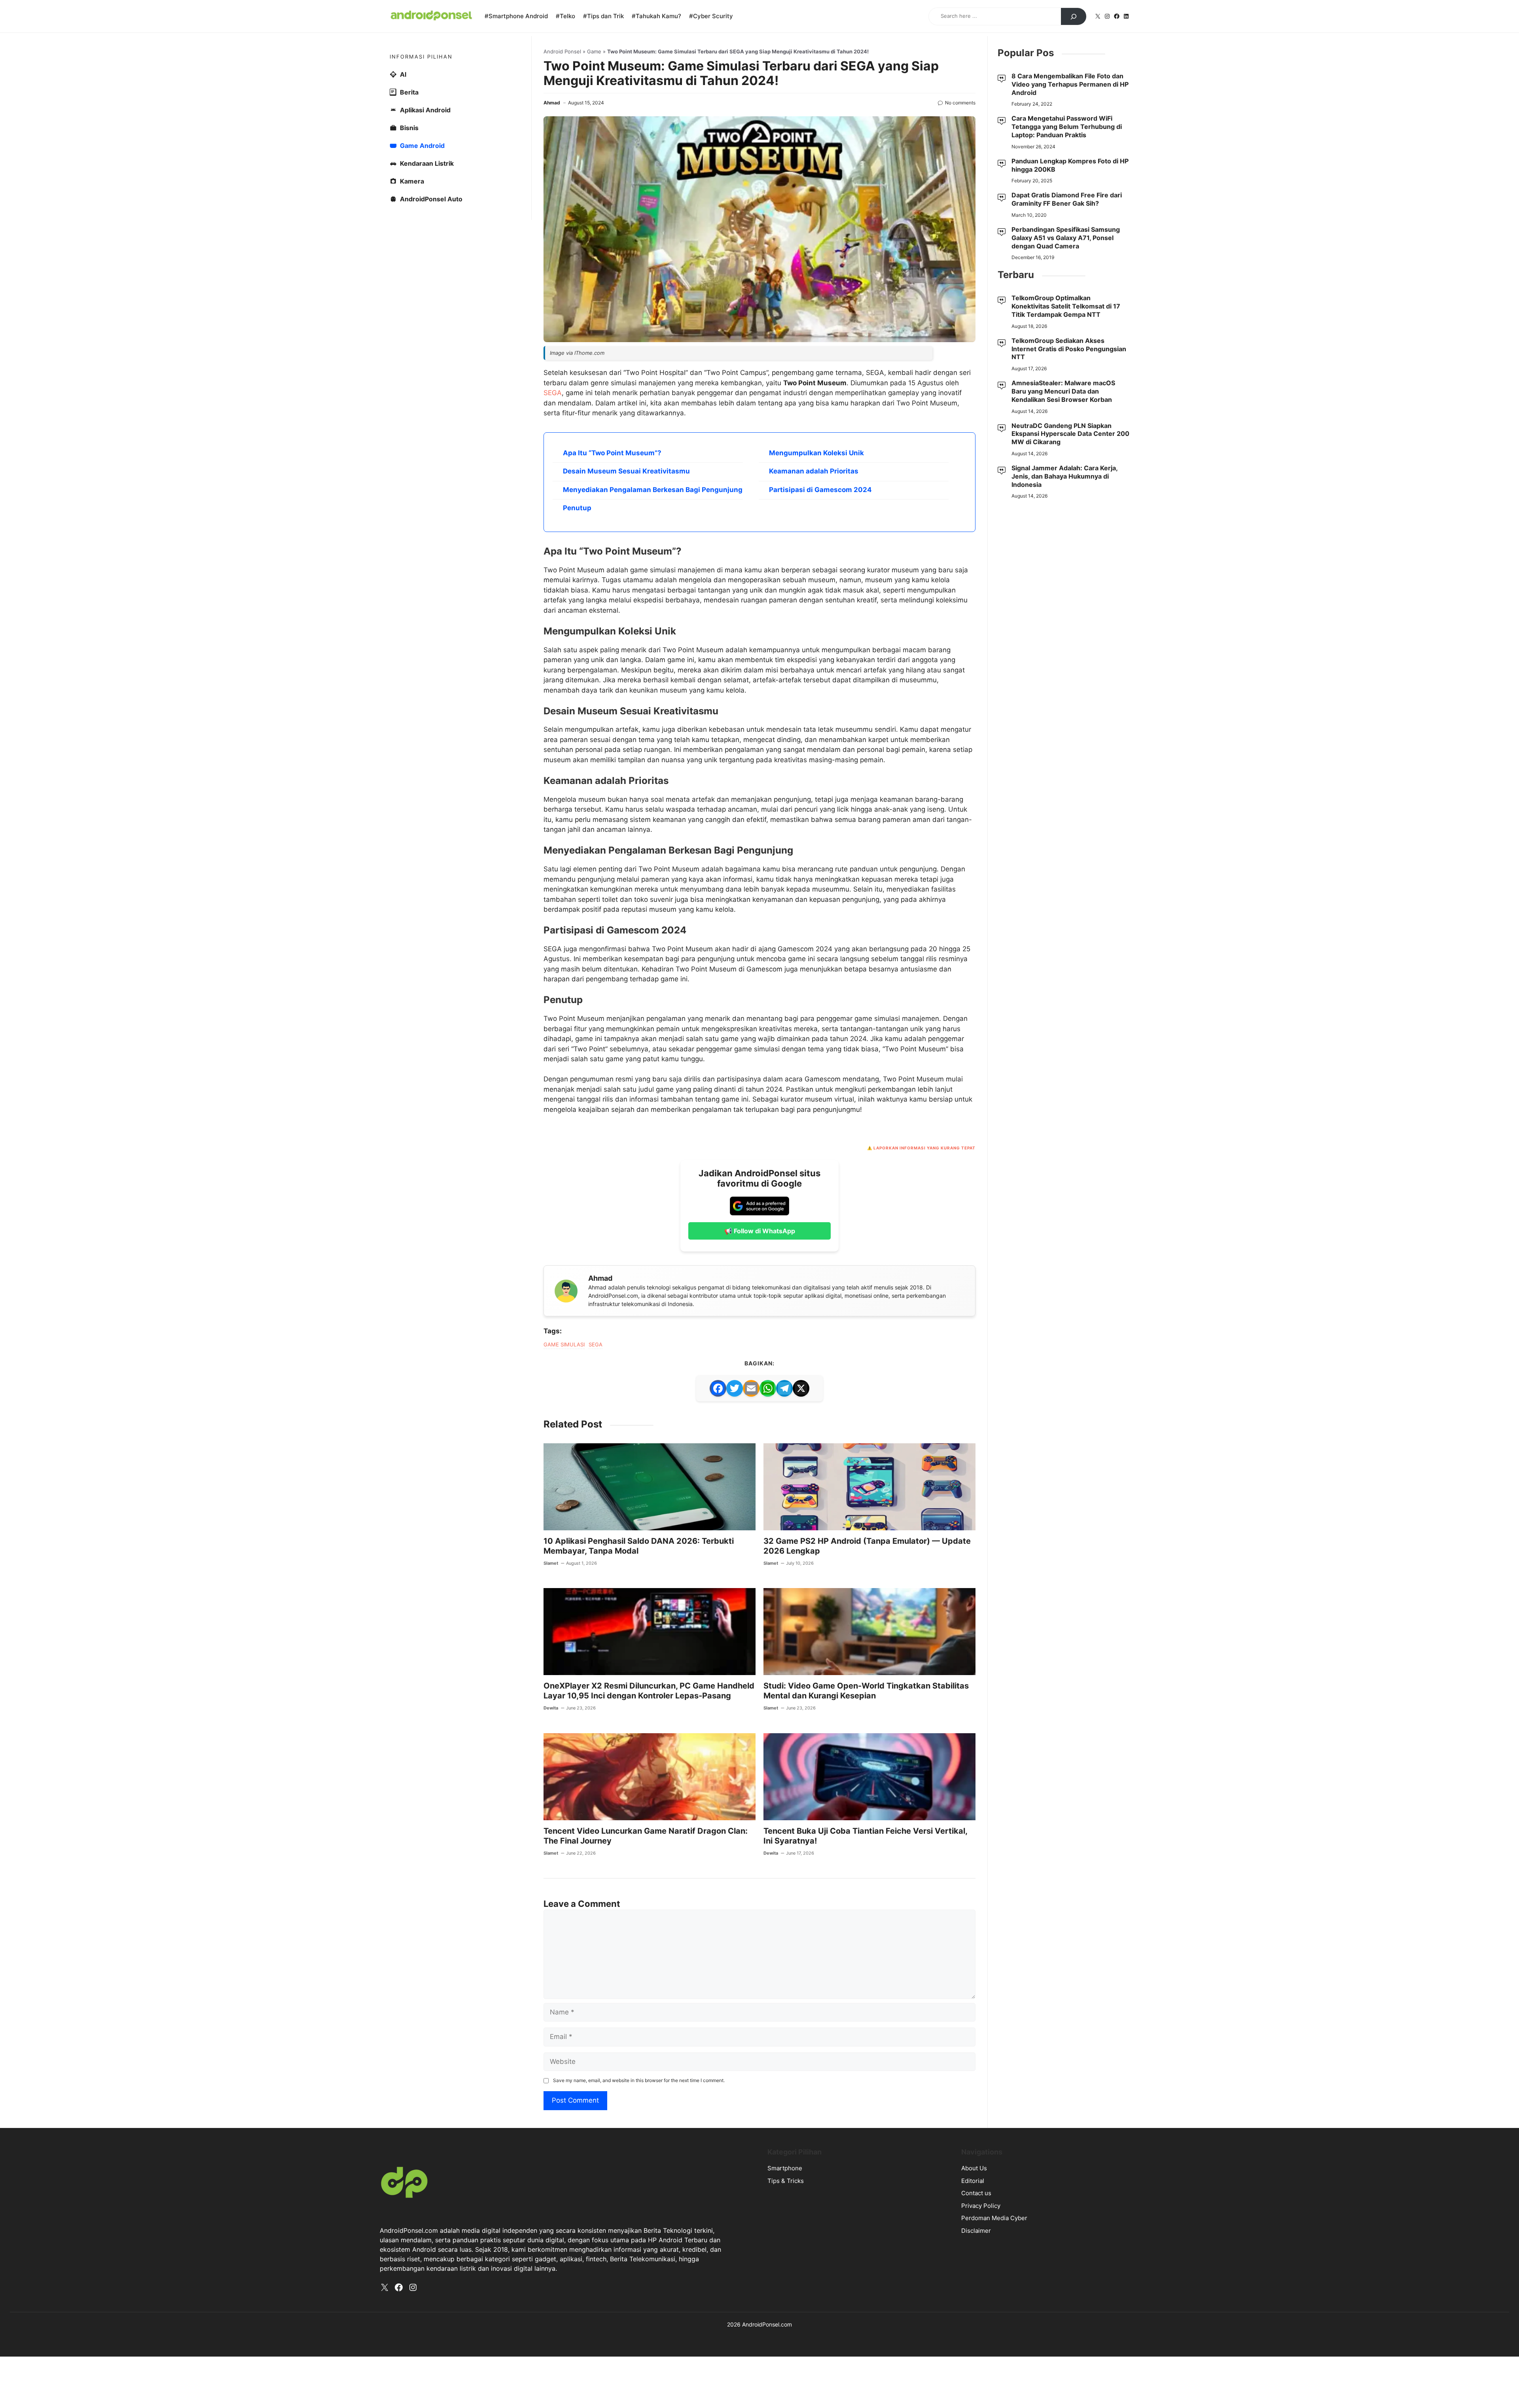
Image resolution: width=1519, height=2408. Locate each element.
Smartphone (785, 2168)
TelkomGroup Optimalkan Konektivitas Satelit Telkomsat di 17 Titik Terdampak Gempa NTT (1066, 306)
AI (403, 74)
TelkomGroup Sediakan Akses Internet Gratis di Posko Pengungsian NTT (1069, 349)
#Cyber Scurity (711, 16)
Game (594, 51)
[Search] (1074, 17)
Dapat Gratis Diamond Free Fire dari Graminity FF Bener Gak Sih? (1067, 199)
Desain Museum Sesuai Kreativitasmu (626, 471)
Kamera (412, 181)
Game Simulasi (564, 1344)
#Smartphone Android (516, 16)
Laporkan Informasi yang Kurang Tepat (924, 1148)
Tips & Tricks (786, 2181)
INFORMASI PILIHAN (421, 57)
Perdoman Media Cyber (994, 2218)
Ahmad (552, 103)
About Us (974, 2168)
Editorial (973, 2181)
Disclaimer (976, 2231)
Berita (409, 92)
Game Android (422, 146)
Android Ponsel (562, 51)
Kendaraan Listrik (427, 163)
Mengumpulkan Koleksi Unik (816, 453)
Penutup (577, 508)
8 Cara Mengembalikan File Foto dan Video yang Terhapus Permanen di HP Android (1070, 84)
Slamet (551, 1563)
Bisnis (409, 128)
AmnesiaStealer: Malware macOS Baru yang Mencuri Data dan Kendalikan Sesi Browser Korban (1063, 391)
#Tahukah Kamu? (656, 16)
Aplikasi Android (425, 110)
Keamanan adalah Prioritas (814, 471)
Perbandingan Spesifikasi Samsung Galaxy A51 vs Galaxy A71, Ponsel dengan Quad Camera (1066, 238)
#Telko (565, 16)
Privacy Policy (981, 2206)
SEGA (553, 393)
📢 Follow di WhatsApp (760, 1231)
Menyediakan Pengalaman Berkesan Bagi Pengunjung (653, 490)
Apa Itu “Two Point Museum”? (612, 453)
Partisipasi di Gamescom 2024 (820, 490)
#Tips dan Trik (603, 16)
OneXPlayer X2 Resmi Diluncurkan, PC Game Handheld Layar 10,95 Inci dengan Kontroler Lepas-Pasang (649, 1691)
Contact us (976, 2193)
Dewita (551, 1708)
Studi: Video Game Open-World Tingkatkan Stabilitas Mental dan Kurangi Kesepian (866, 1691)
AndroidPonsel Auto (431, 199)
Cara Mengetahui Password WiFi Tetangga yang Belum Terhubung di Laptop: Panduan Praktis (1067, 127)
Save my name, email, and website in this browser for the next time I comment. (639, 2080)
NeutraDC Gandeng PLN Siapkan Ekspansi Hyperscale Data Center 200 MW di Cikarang (1070, 434)
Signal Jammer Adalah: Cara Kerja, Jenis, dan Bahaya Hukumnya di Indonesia (1064, 476)
